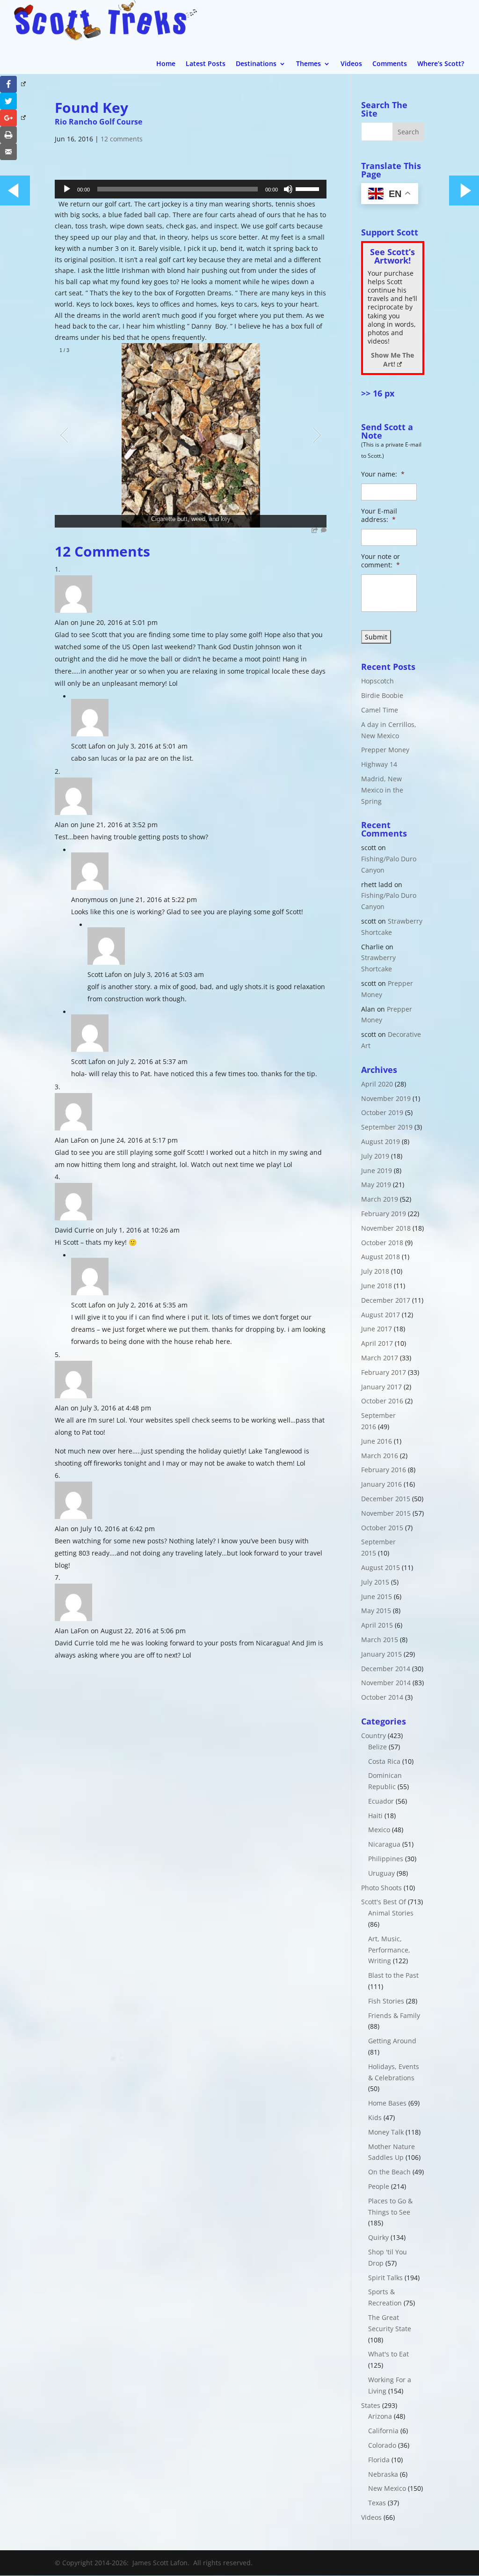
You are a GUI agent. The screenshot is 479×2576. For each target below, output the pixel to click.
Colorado (382, 2445)
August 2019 (381, 1141)
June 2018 (377, 1286)
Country (374, 1736)
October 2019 (382, 1112)
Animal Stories (391, 1913)
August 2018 (381, 1257)
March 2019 (380, 1199)
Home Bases (387, 2103)
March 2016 (380, 1456)
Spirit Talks (385, 2278)
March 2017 (380, 1358)
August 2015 (381, 1567)
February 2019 (384, 1214)
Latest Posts (206, 64)
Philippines (386, 1859)
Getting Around (392, 2041)
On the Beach (389, 2172)
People (379, 2186)
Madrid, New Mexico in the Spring (382, 790)
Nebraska (383, 2474)
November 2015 (386, 1513)
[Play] (67, 189)
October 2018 (382, 1243)
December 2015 (386, 1499)
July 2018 (375, 1271)
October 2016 (382, 1401)
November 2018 (386, 1228)
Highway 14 (379, 764)
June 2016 (377, 1441)
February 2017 (384, 1372)
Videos (351, 64)
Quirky (378, 2237)
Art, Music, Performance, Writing (389, 1950)
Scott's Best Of (384, 1902)
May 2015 (376, 1611)
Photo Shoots (381, 1888)
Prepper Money (385, 750)
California (383, 2431)
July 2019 (375, 1156)
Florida (379, 2460)
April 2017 (377, 1343)
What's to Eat (388, 2354)
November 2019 (386, 1098)
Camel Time (380, 710)
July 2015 (375, 1582)
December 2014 (386, 1669)
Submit (376, 637)
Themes (308, 64)
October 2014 (382, 1697)
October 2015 (382, 1528)
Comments (390, 64)
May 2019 (376, 1185)
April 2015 (377, 1625)
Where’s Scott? (441, 64)
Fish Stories (386, 2001)
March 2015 (380, 1640)
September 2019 (387, 1127)
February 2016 (384, 1470)
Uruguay (381, 1873)
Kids (375, 2117)
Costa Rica (384, 1761)
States (371, 2405)
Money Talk (386, 2132)
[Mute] (288, 189)
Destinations (256, 64)
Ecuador (381, 1801)
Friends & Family (394, 2015)
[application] (191, 189)
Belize (377, 1747)
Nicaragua (384, 1844)
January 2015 (381, 1654)
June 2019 (377, 1171)
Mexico (379, 1830)
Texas (377, 2503)
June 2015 (377, 1596)
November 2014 (386, 1683)
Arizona (380, 2416)
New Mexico (387, 2488)
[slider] (309, 188)
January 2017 (381, 1387)
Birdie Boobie (382, 695)
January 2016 (381, 1484)
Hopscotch (377, 681)
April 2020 (377, 1084)
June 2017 (377, 1329)
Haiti (375, 1816)
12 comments (122, 139)
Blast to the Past (393, 1975)
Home (166, 64)
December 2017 (386, 1300)
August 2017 (381, 1315)
